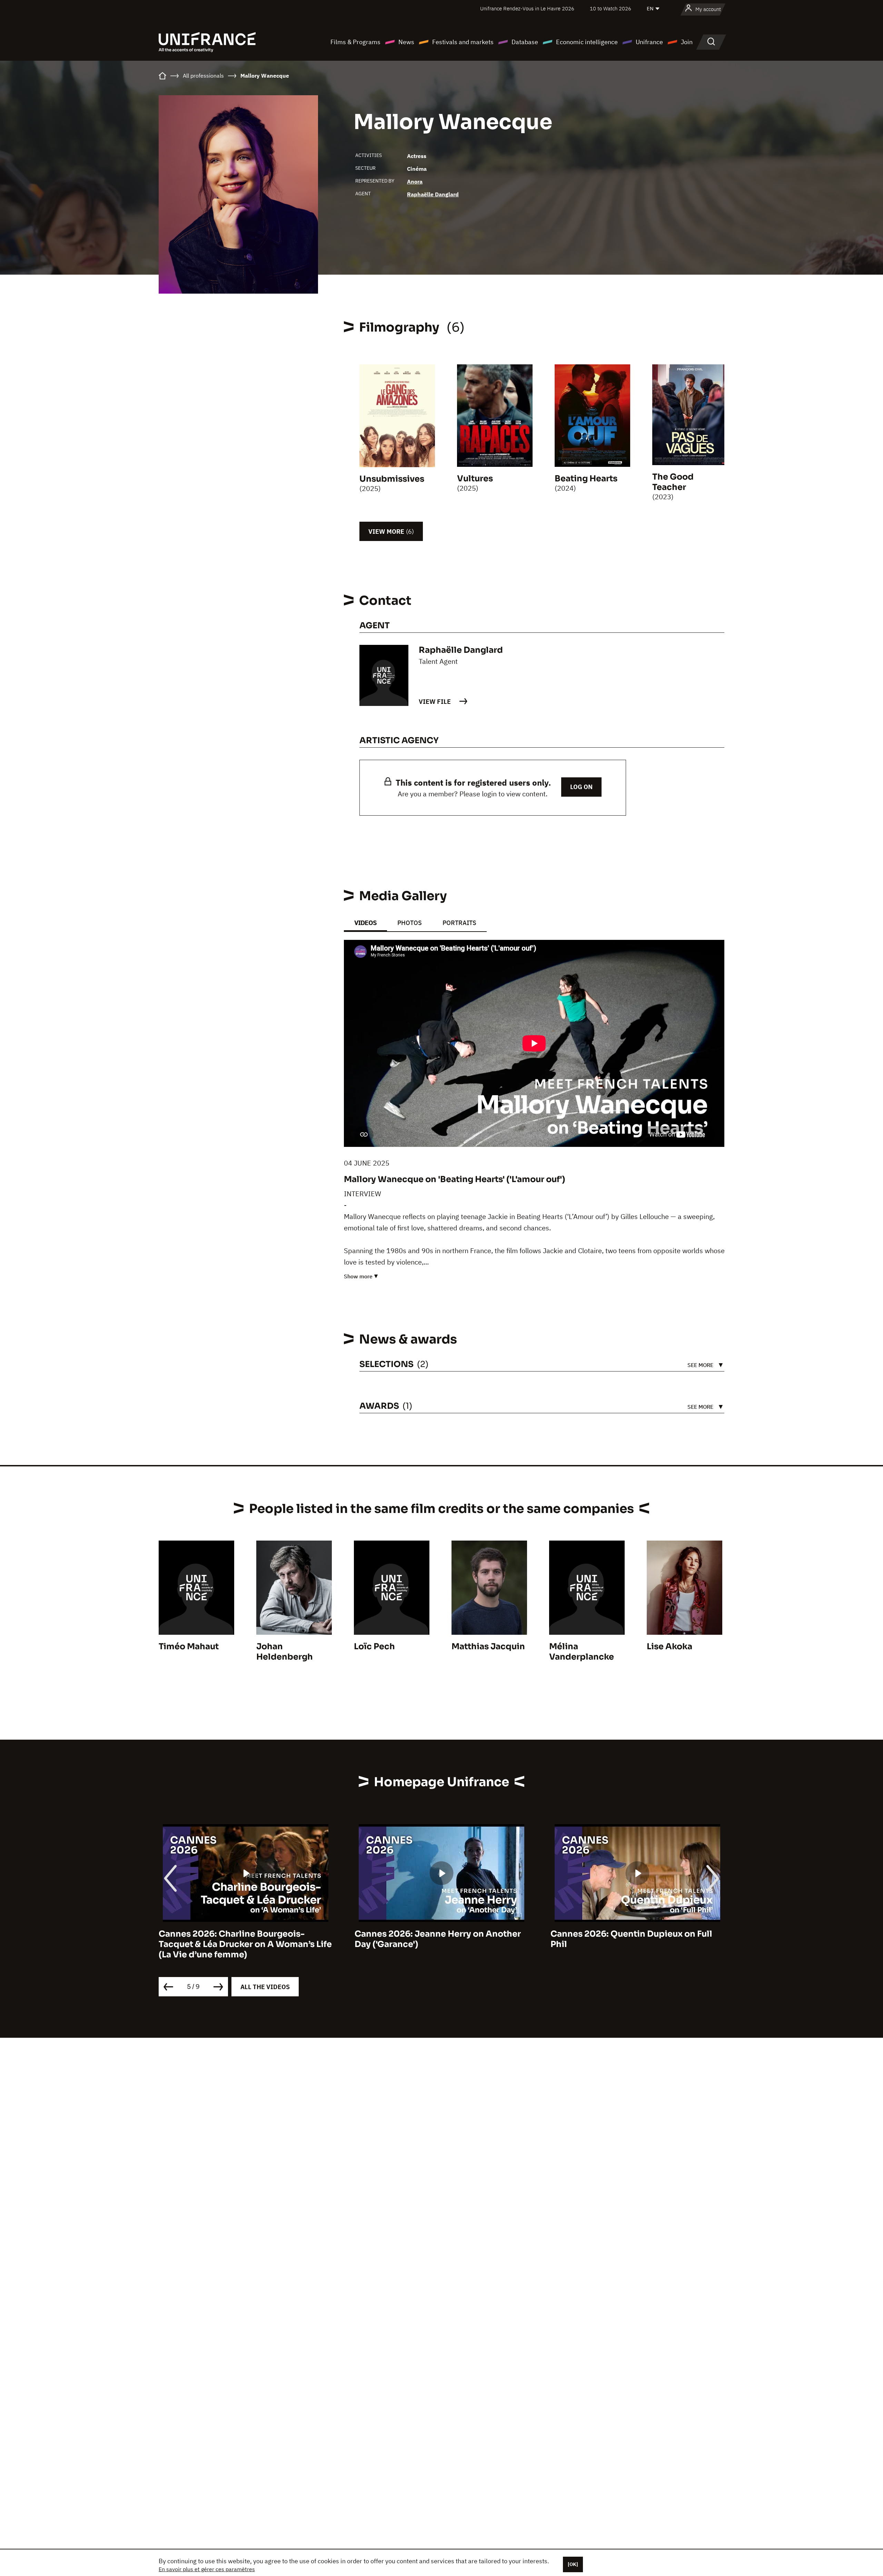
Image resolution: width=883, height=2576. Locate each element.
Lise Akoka (669, 1646)
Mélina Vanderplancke (582, 1652)
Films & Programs (355, 42)
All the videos (265, 1987)
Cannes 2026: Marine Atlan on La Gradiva (637, 1934)
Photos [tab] (410, 923)
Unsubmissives (392, 479)
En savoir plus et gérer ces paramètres (207, 2569)
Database (525, 42)
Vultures (475, 479)
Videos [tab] (365, 923)
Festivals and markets (463, 42)
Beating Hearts (586, 479)
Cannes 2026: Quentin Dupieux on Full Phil (435, 1939)
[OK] (573, 2564)
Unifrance (649, 42)
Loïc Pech (374, 1646)
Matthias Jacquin (488, 1646)
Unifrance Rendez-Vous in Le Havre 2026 (527, 8)
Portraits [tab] (459, 923)
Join (687, 42)
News (406, 42)
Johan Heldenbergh (285, 1652)
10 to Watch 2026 (611, 8)
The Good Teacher (673, 482)
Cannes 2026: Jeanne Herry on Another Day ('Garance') (242, 1939)
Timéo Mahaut (189, 1646)
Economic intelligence (587, 42)
